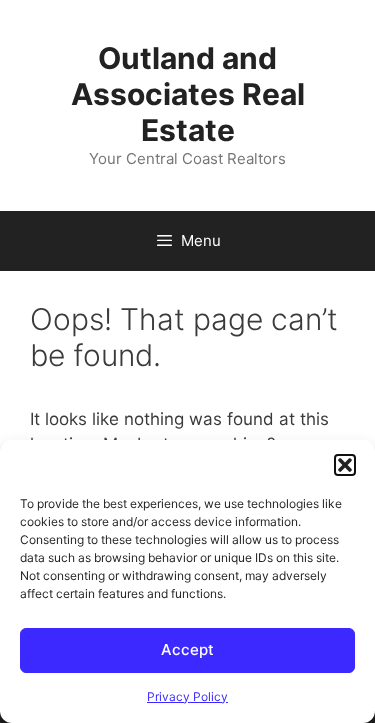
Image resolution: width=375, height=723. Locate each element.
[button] (345, 465)
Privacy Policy (187, 696)
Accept (187, 649)
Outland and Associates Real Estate (188, 94)
